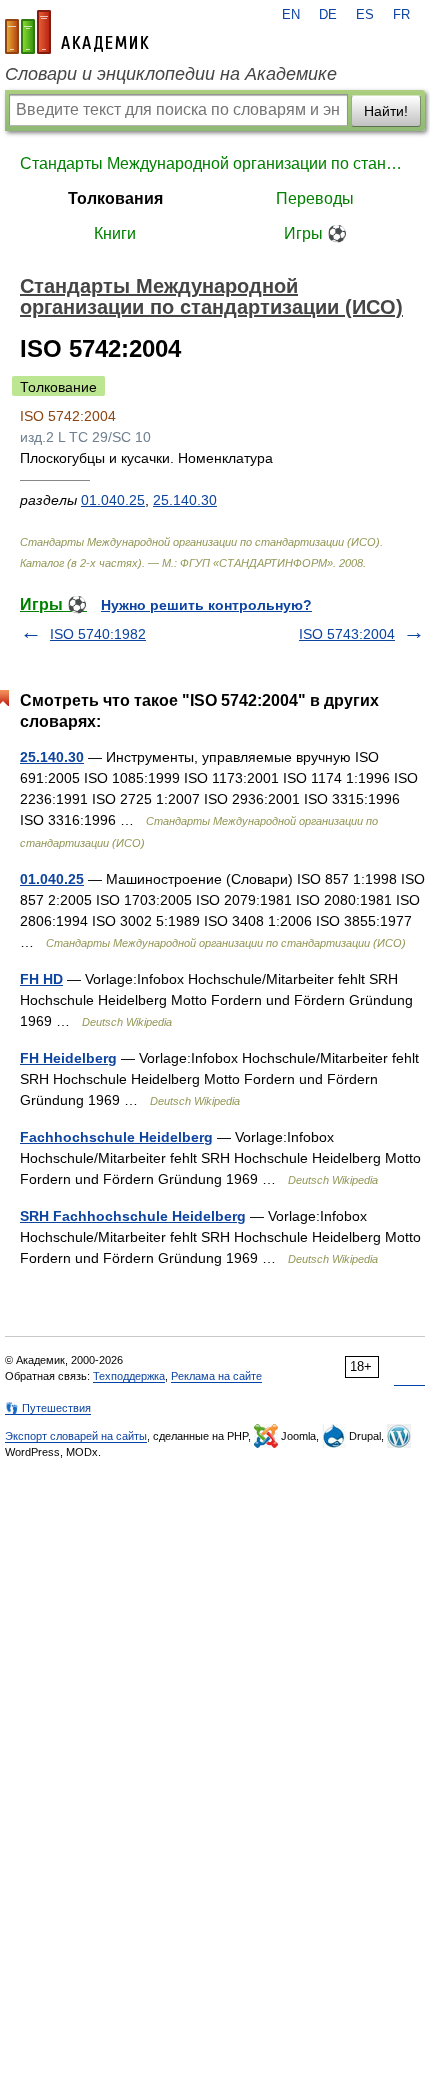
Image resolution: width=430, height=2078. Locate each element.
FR (401, 15)
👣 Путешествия (48, 1408)
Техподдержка (129, 1376)
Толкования (115, 198)
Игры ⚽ (315, 233)
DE (328, 15)
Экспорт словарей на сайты (76, 1436)
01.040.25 (113, 500)
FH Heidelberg (68, 1058)
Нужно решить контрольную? (206, 605)
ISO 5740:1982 (98, 634)
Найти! (386, 111)
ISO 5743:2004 (347, 634)
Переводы (315, 198)
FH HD (41, 979)
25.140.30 (185, 500)
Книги (115, 233)
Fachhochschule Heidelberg (116, 1137)
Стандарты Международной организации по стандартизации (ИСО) (215, 163)
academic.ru (77, 32)
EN (291, 15)
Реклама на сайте (216, 1376)
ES (365, 15)
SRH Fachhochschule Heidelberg (133, 1216)
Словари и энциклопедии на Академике (171, 74)
